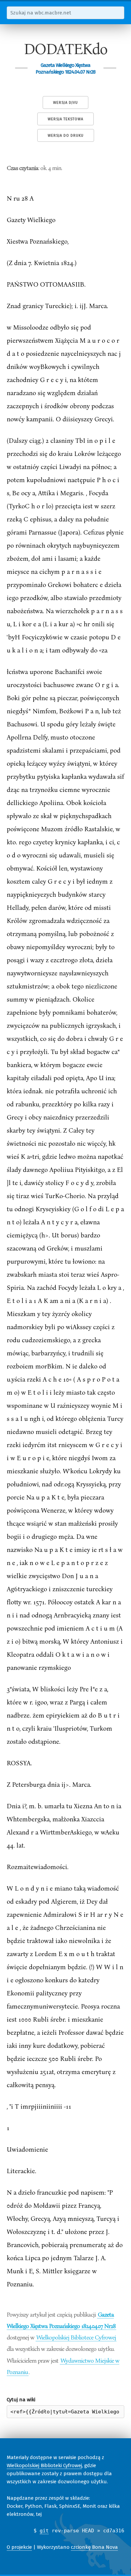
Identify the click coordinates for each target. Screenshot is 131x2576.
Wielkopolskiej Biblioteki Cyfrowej (44, 2465)
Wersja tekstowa (65, 119)
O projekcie (19, 2547)
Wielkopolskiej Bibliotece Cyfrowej (76, 2337)
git (44, 2531)
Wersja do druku (66, 136)
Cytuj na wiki (21, 2400)
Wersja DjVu (65, 103)
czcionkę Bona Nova (94, 2547)
